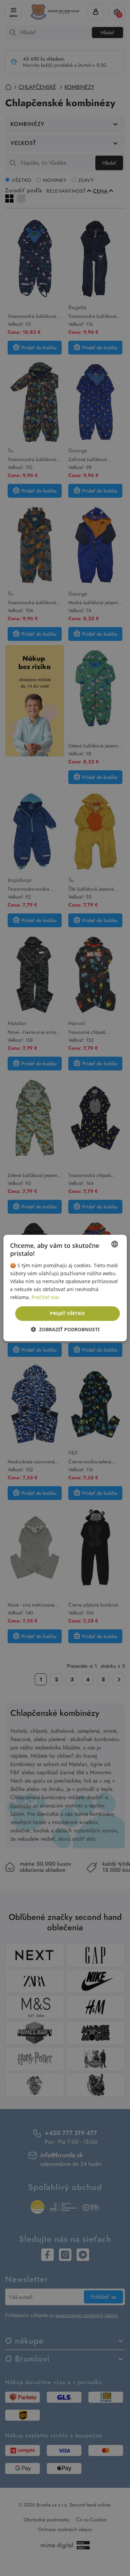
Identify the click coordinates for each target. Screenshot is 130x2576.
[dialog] (65, 1288)
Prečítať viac (46, 1297)
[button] (65, 1329)
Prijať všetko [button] (67, 1313)
